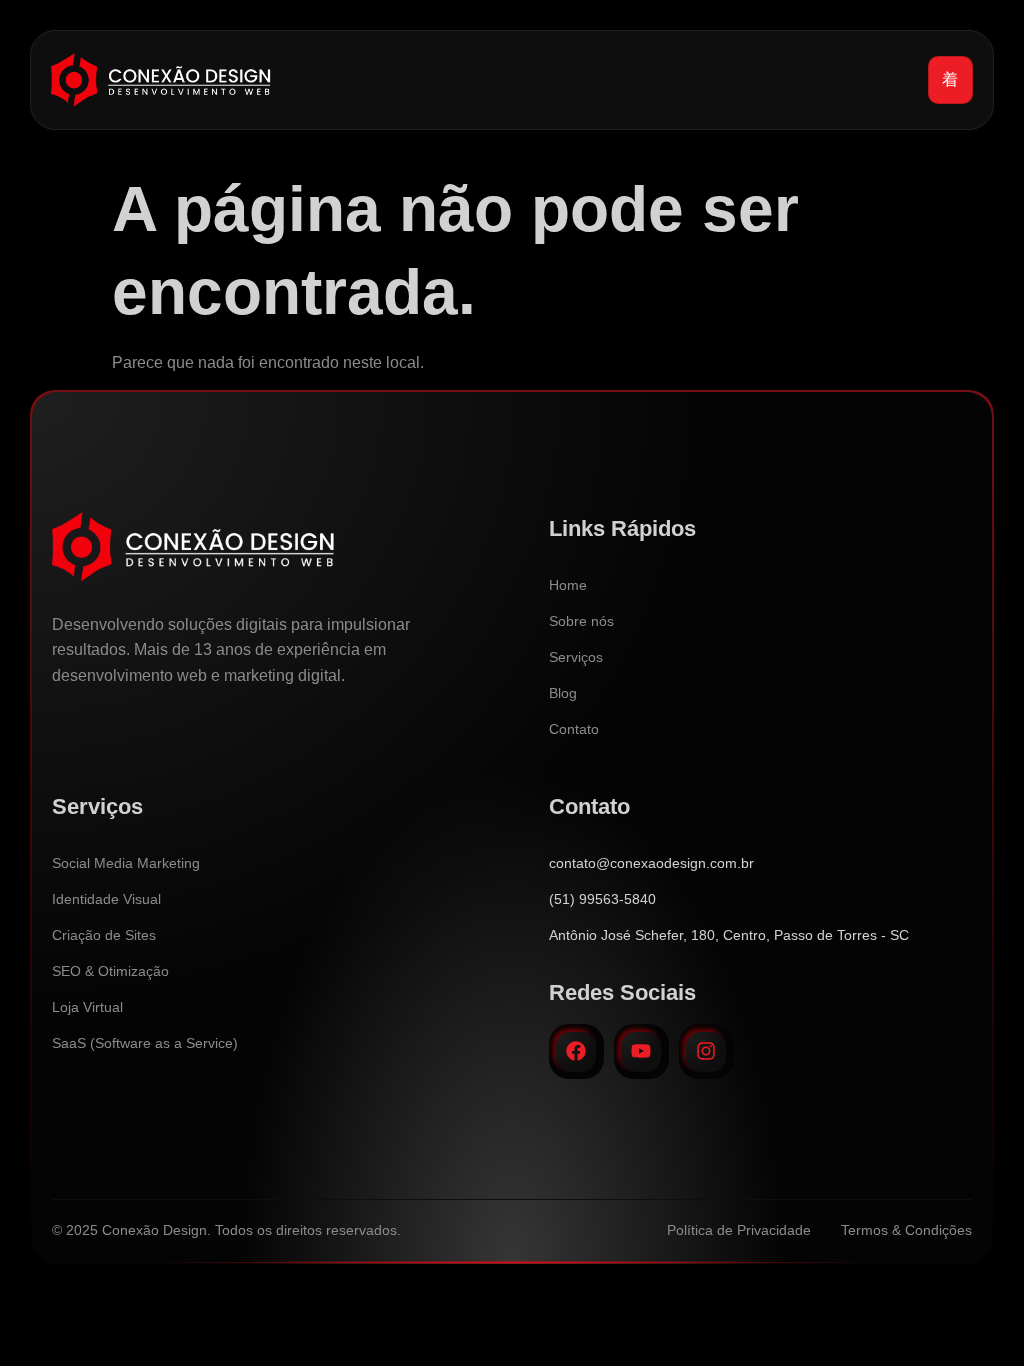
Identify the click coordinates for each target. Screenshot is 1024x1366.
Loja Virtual (87, 1007)
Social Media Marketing (126, 863)
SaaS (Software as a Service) (145, 1043)
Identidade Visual (106, 899)
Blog (563, 693)
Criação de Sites (104, 935)
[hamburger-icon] (950, 80)
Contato (574, 729)
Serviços (576, 657)
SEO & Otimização (110, 971)
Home (568, 585)
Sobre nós (581, 621)
